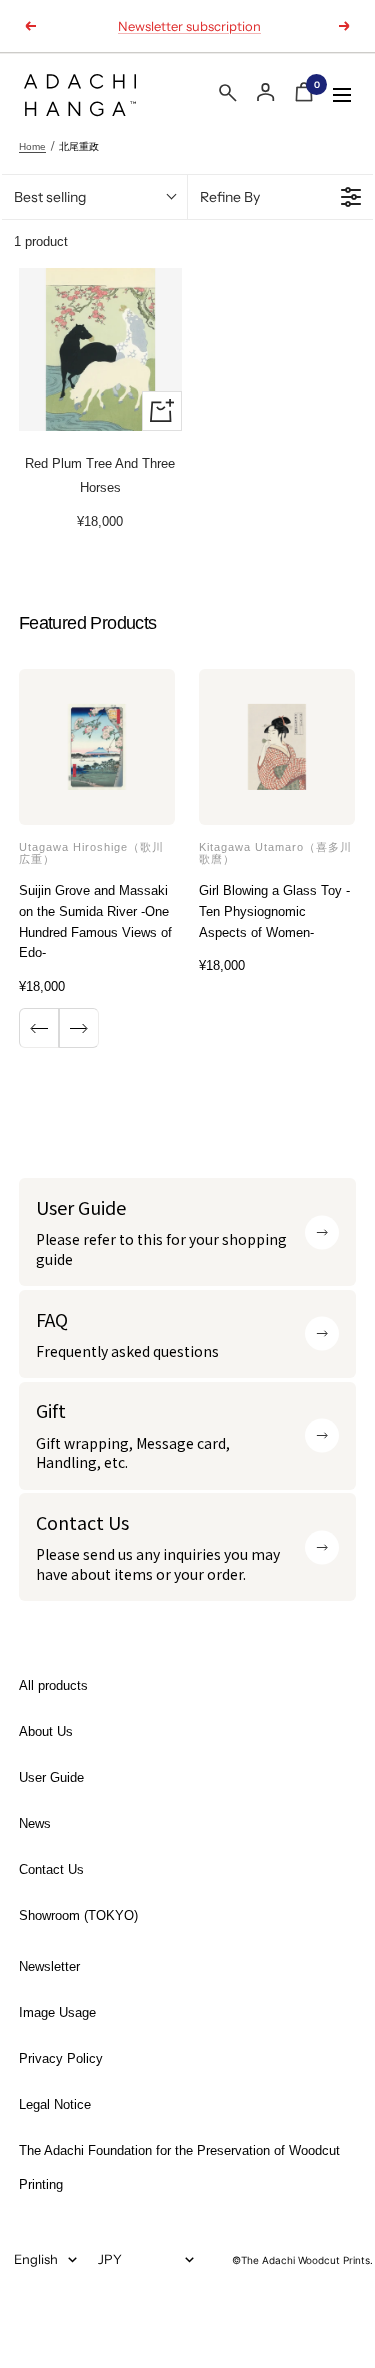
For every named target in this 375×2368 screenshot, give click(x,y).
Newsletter (49, 1966)
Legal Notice (55, 2104)
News (35, 1823)
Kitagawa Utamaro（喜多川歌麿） (275, 853)
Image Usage (57, 2012)
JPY (110, 2259)
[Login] (266, 92)
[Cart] (304, 95)
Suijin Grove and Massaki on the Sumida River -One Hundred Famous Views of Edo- (95, 921)
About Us (46, 1731)
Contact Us (51, 1869)
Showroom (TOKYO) (78, 1915)
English (36, 2259)
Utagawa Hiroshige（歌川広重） (91, 853)
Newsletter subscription (189, 26)
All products (53, 1685)
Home (32, 146)
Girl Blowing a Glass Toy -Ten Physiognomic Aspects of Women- (274, 911)
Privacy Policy (61, 2058)
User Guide (51, 1777)
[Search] (228, 96)
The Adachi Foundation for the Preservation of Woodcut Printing (179, 2167)
